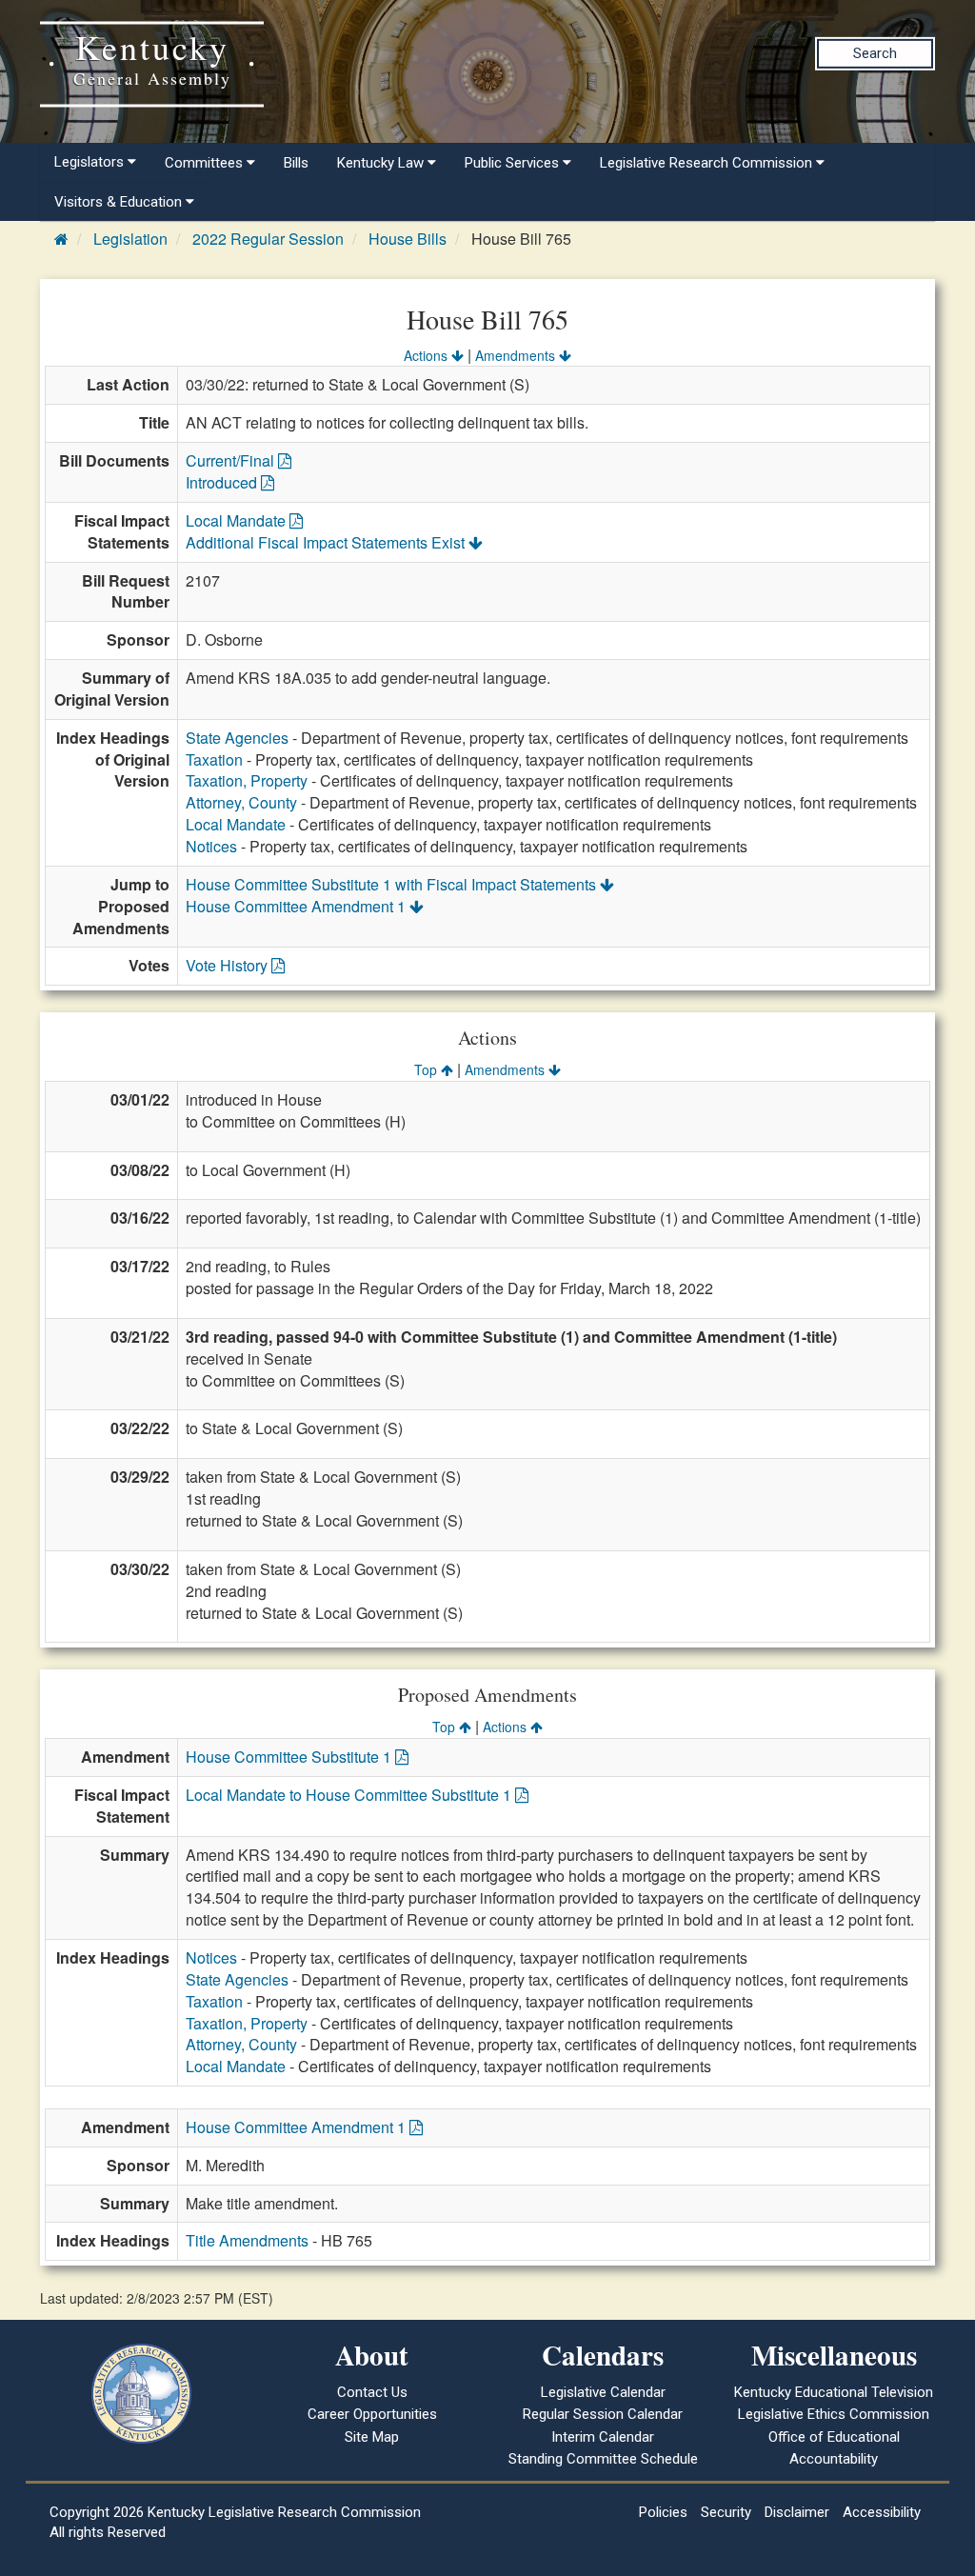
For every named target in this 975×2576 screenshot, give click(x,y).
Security (726, 2512)
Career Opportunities (372, 2414)
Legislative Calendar (603, 2392)
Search (875, 53)
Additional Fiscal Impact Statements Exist (327, 542)
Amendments (517, 355)
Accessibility (882, 2512)
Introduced (223, 482)
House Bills (408, 239)
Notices (211, 846)
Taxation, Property (247, 780)
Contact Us (372, 2392)
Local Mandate (238, 520)
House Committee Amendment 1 (298, 906)
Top (428, 1069)
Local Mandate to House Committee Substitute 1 (350, 1795)
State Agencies (237, 738)
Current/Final (232, 460)
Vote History (229, 965)
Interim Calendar (603, 2437)
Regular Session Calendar (603, 2414)
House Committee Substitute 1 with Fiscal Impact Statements (393, 884)
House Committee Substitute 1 (290, 1757)
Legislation (130, 239)
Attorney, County (241, 802)
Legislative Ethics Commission (834, 2414)
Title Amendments (247, 2240)
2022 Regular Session (268, 239)
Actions (428, 355)
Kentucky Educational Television (834, 2392)
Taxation (214, 759)
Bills (296, 163)
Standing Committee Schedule (603, 2459)
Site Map (372, 2437)
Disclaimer (797, 2512)
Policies (663, 2512)
